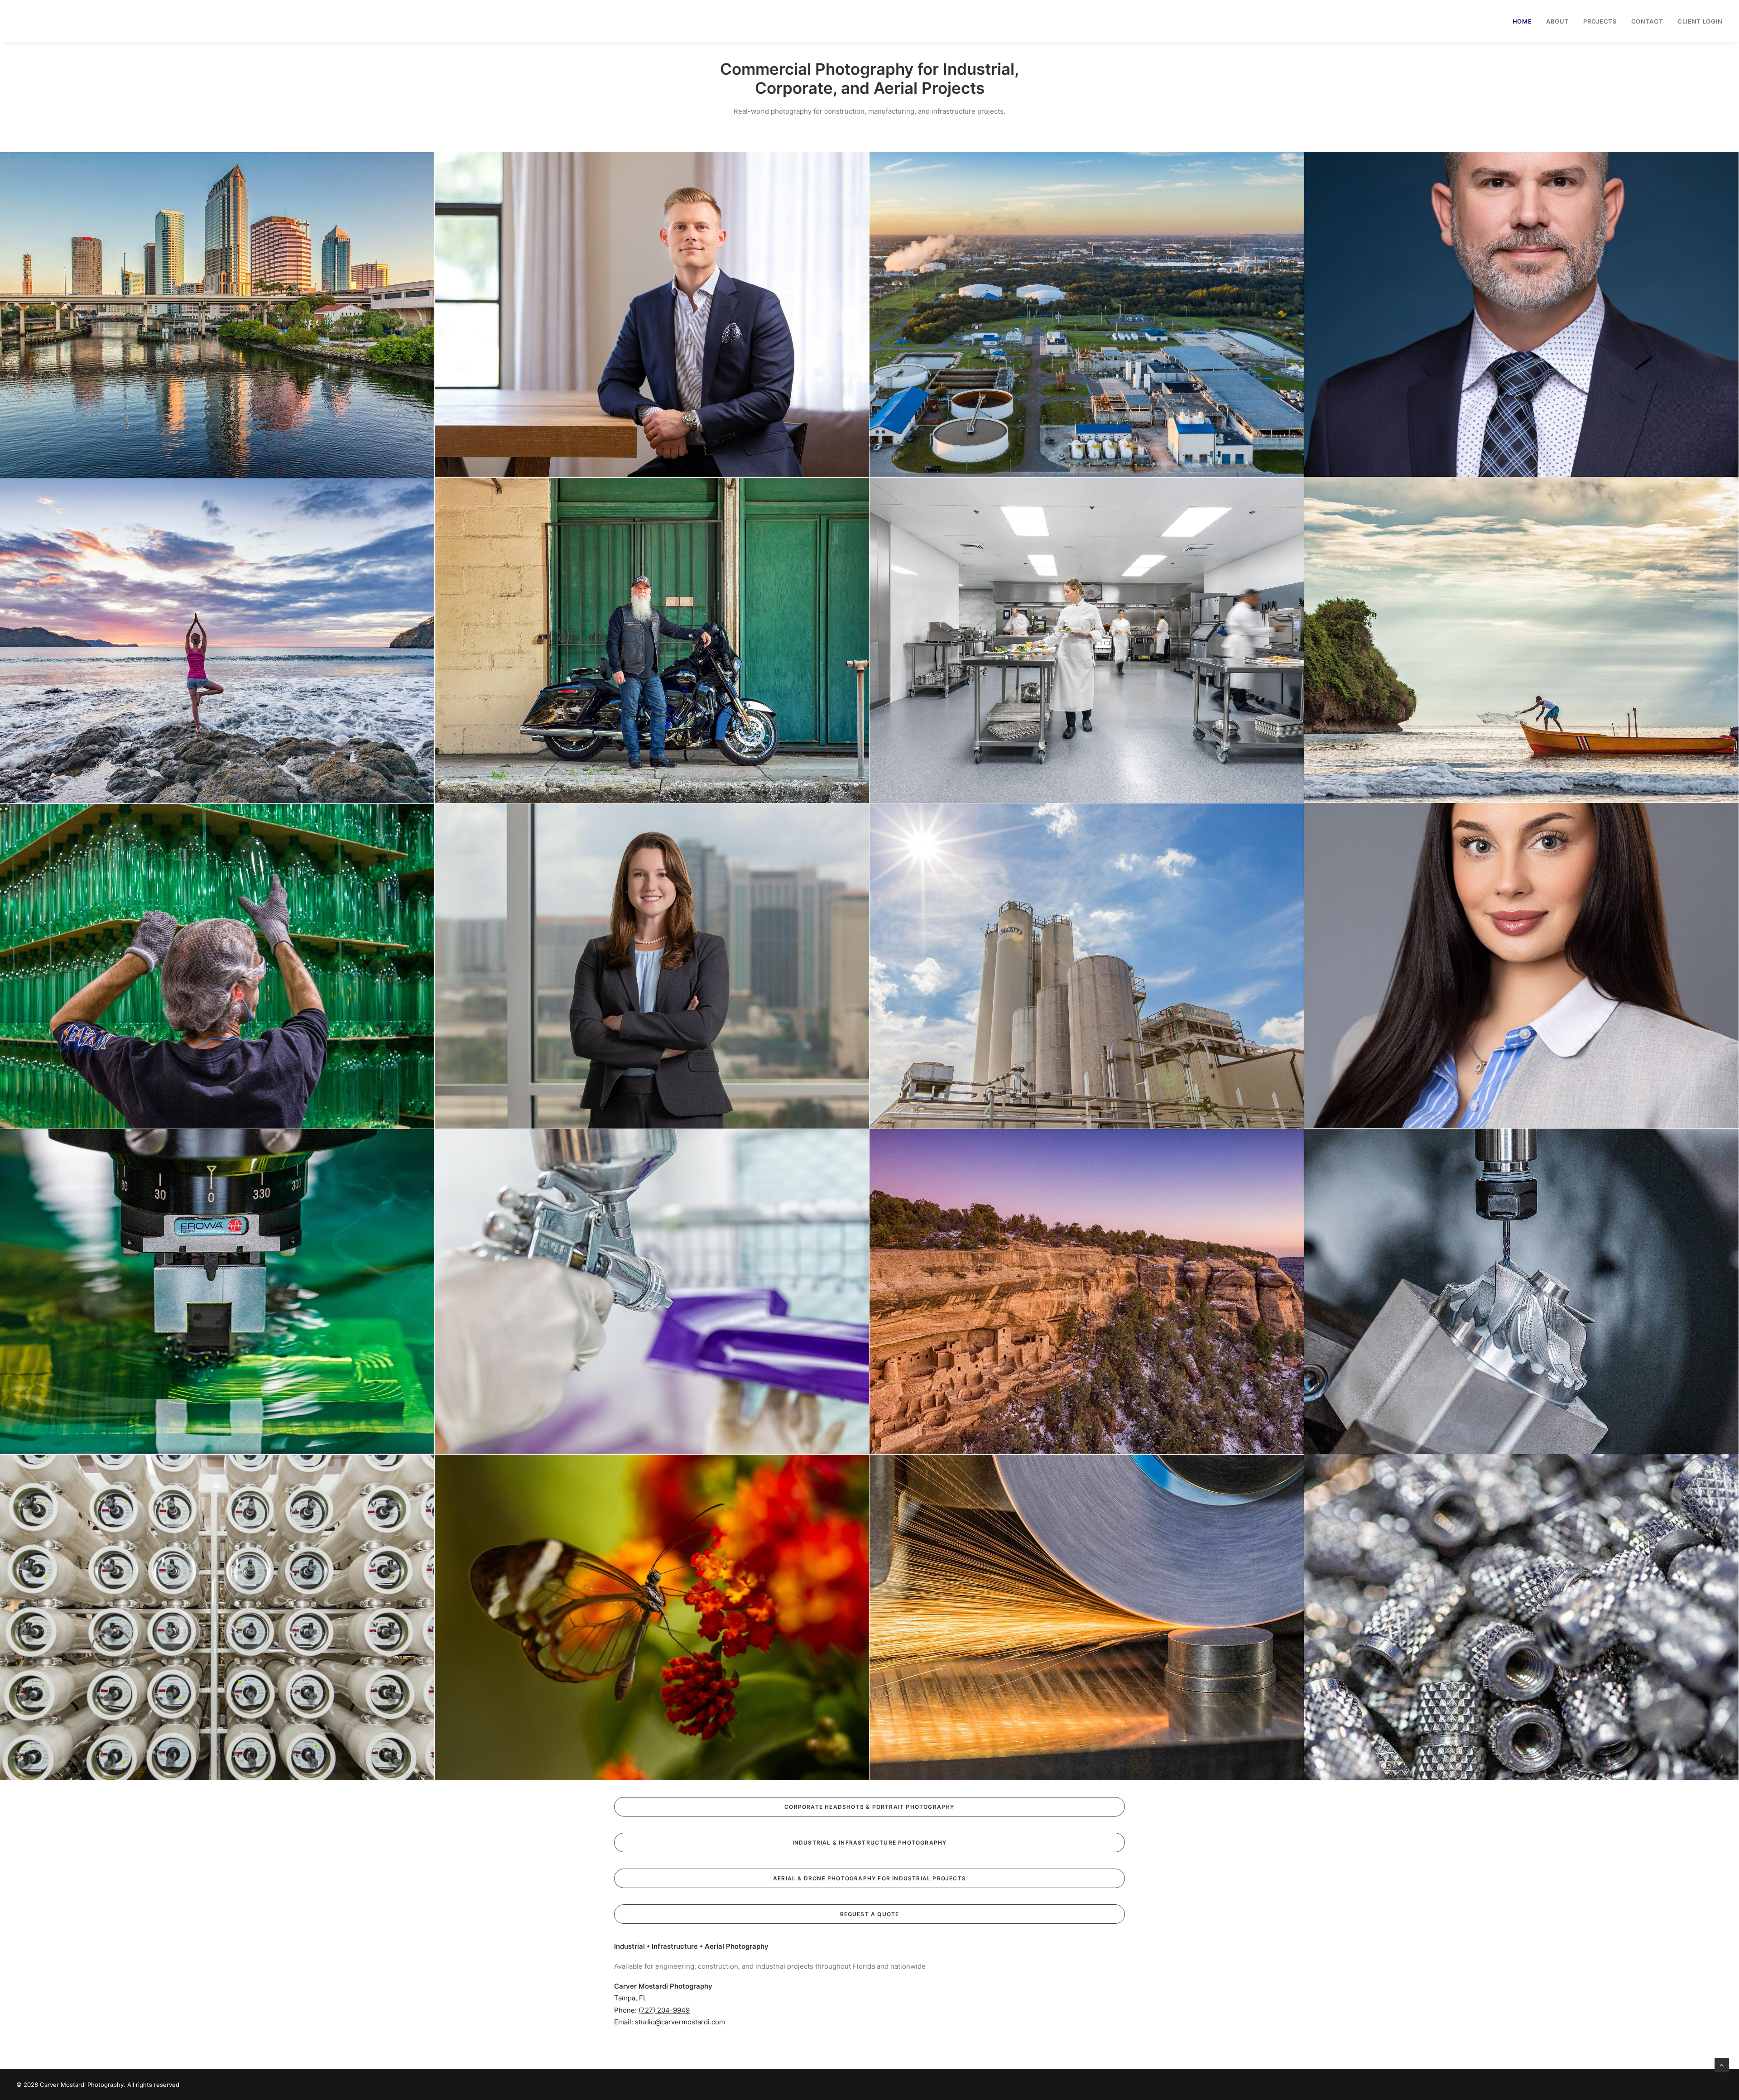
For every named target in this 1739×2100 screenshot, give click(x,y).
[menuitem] (1525, 21)
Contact (1647, 21)
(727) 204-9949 (664, 2010)
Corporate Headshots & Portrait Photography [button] (869, 1807)
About (1557, 21)
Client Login (1700, 21)
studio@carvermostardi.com (680, 2022)
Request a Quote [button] (870, 1914)
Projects (1600, 21)
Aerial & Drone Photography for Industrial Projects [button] (869, 1878)
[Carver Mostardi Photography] (25, 21)
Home (1522, 21)
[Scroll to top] (1722, 2064)
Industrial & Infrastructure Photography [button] (870, 1843)
